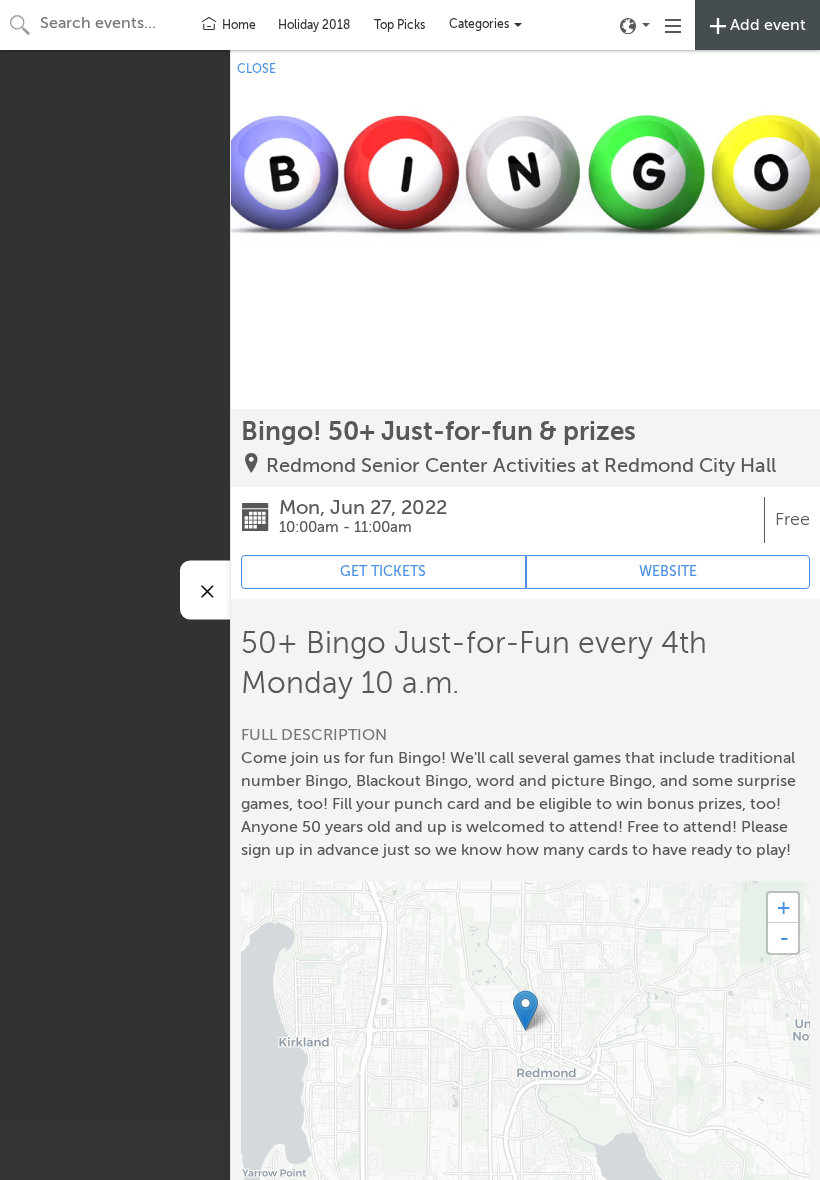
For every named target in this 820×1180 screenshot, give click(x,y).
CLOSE (256, 69)
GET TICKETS (383, 571)
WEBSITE (668, 571)
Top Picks (399, 25)
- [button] (784, 938)
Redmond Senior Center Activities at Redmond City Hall (521, 465)
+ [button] (783, 907)
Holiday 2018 (314, 25)
